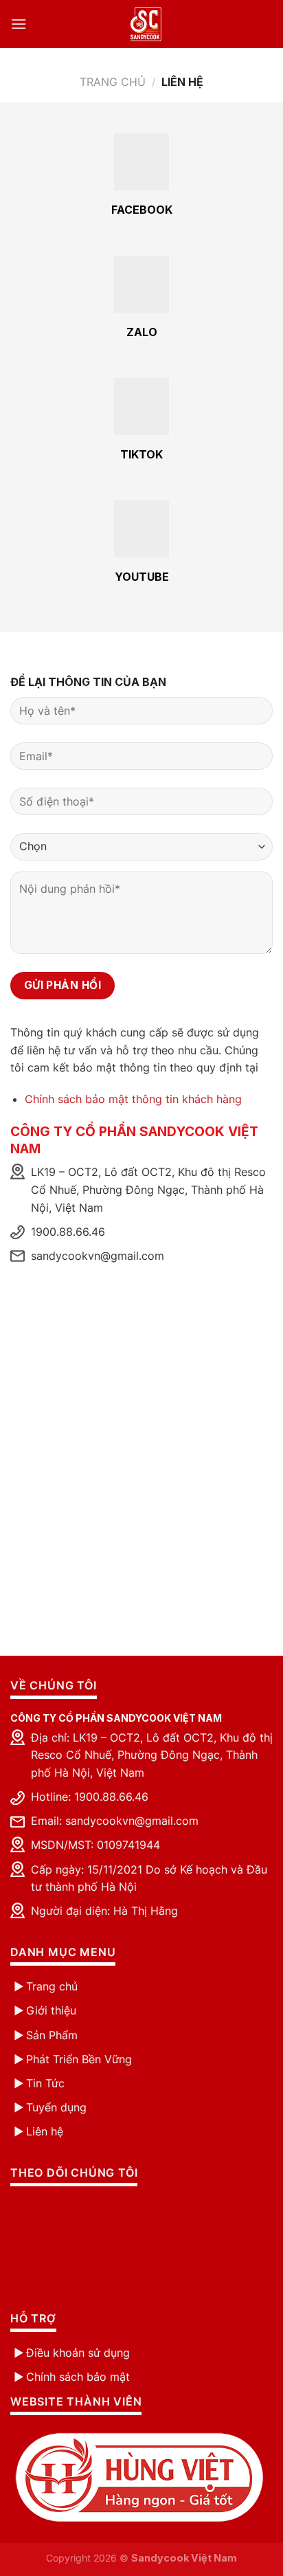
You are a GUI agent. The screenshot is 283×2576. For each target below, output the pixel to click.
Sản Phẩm (52, 2035)
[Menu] (50, 24)
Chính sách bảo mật (78, 2377)
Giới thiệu (51, 2010)
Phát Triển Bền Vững (79, 2059)
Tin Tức (45, 2083)
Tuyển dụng (56, 2107)
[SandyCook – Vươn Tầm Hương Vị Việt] (146, 24)
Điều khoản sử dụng (78, 2353)
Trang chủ (113, 82)
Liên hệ (45, 2131)
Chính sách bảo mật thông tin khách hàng (133, 1099)
